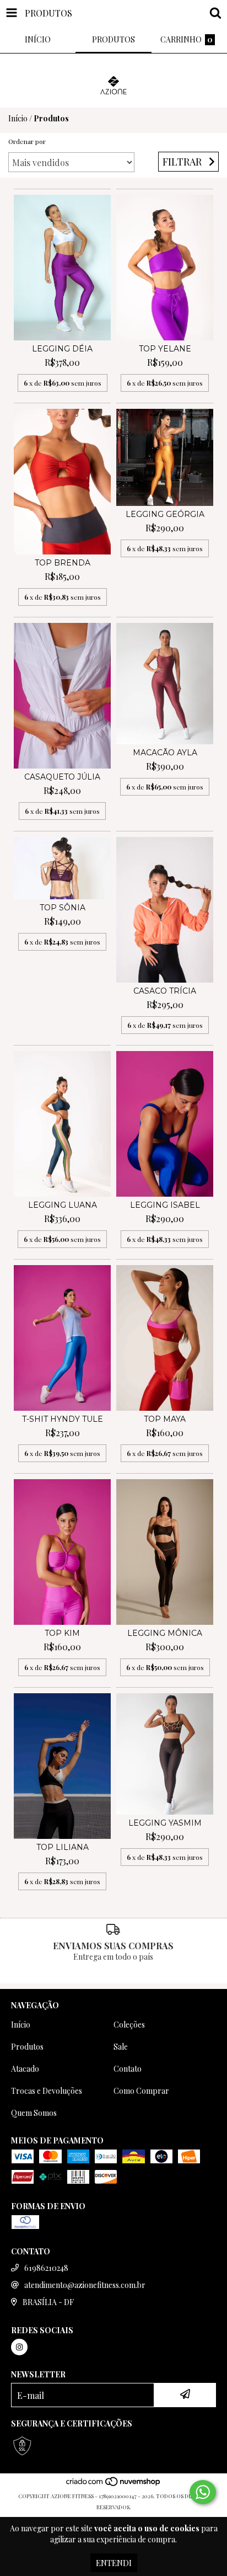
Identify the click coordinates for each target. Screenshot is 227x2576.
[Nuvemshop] (114, 2485)
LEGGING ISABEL (165, 1205)
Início (18, 118)
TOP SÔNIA (63, 908)
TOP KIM (62, 1633)
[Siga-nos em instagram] (19, 2347)
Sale (121, 2047)
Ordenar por (27, 141)
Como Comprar (141, 2091)
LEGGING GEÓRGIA (165, 514)
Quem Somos (34, 2113)
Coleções (129, 2025)
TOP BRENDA (63, 563)
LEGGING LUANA (63, 1205)
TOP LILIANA (63, 1847)
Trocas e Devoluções (47, 2091)
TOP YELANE (165, 349)
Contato (128, 2069)
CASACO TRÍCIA (165, 991)
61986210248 (46, 2268)
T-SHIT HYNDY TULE (63, 1419)
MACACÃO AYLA (165, 753)
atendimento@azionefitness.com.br (85, 2285)
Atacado (25, 2069)
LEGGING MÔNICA (165, 1633)
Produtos (27, 2047)
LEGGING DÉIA (62, 349)
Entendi (114, 2563)
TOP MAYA (165, 1419)
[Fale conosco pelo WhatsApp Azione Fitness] (203, 2492)
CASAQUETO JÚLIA (62, 777)
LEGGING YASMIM (165, 1823)
